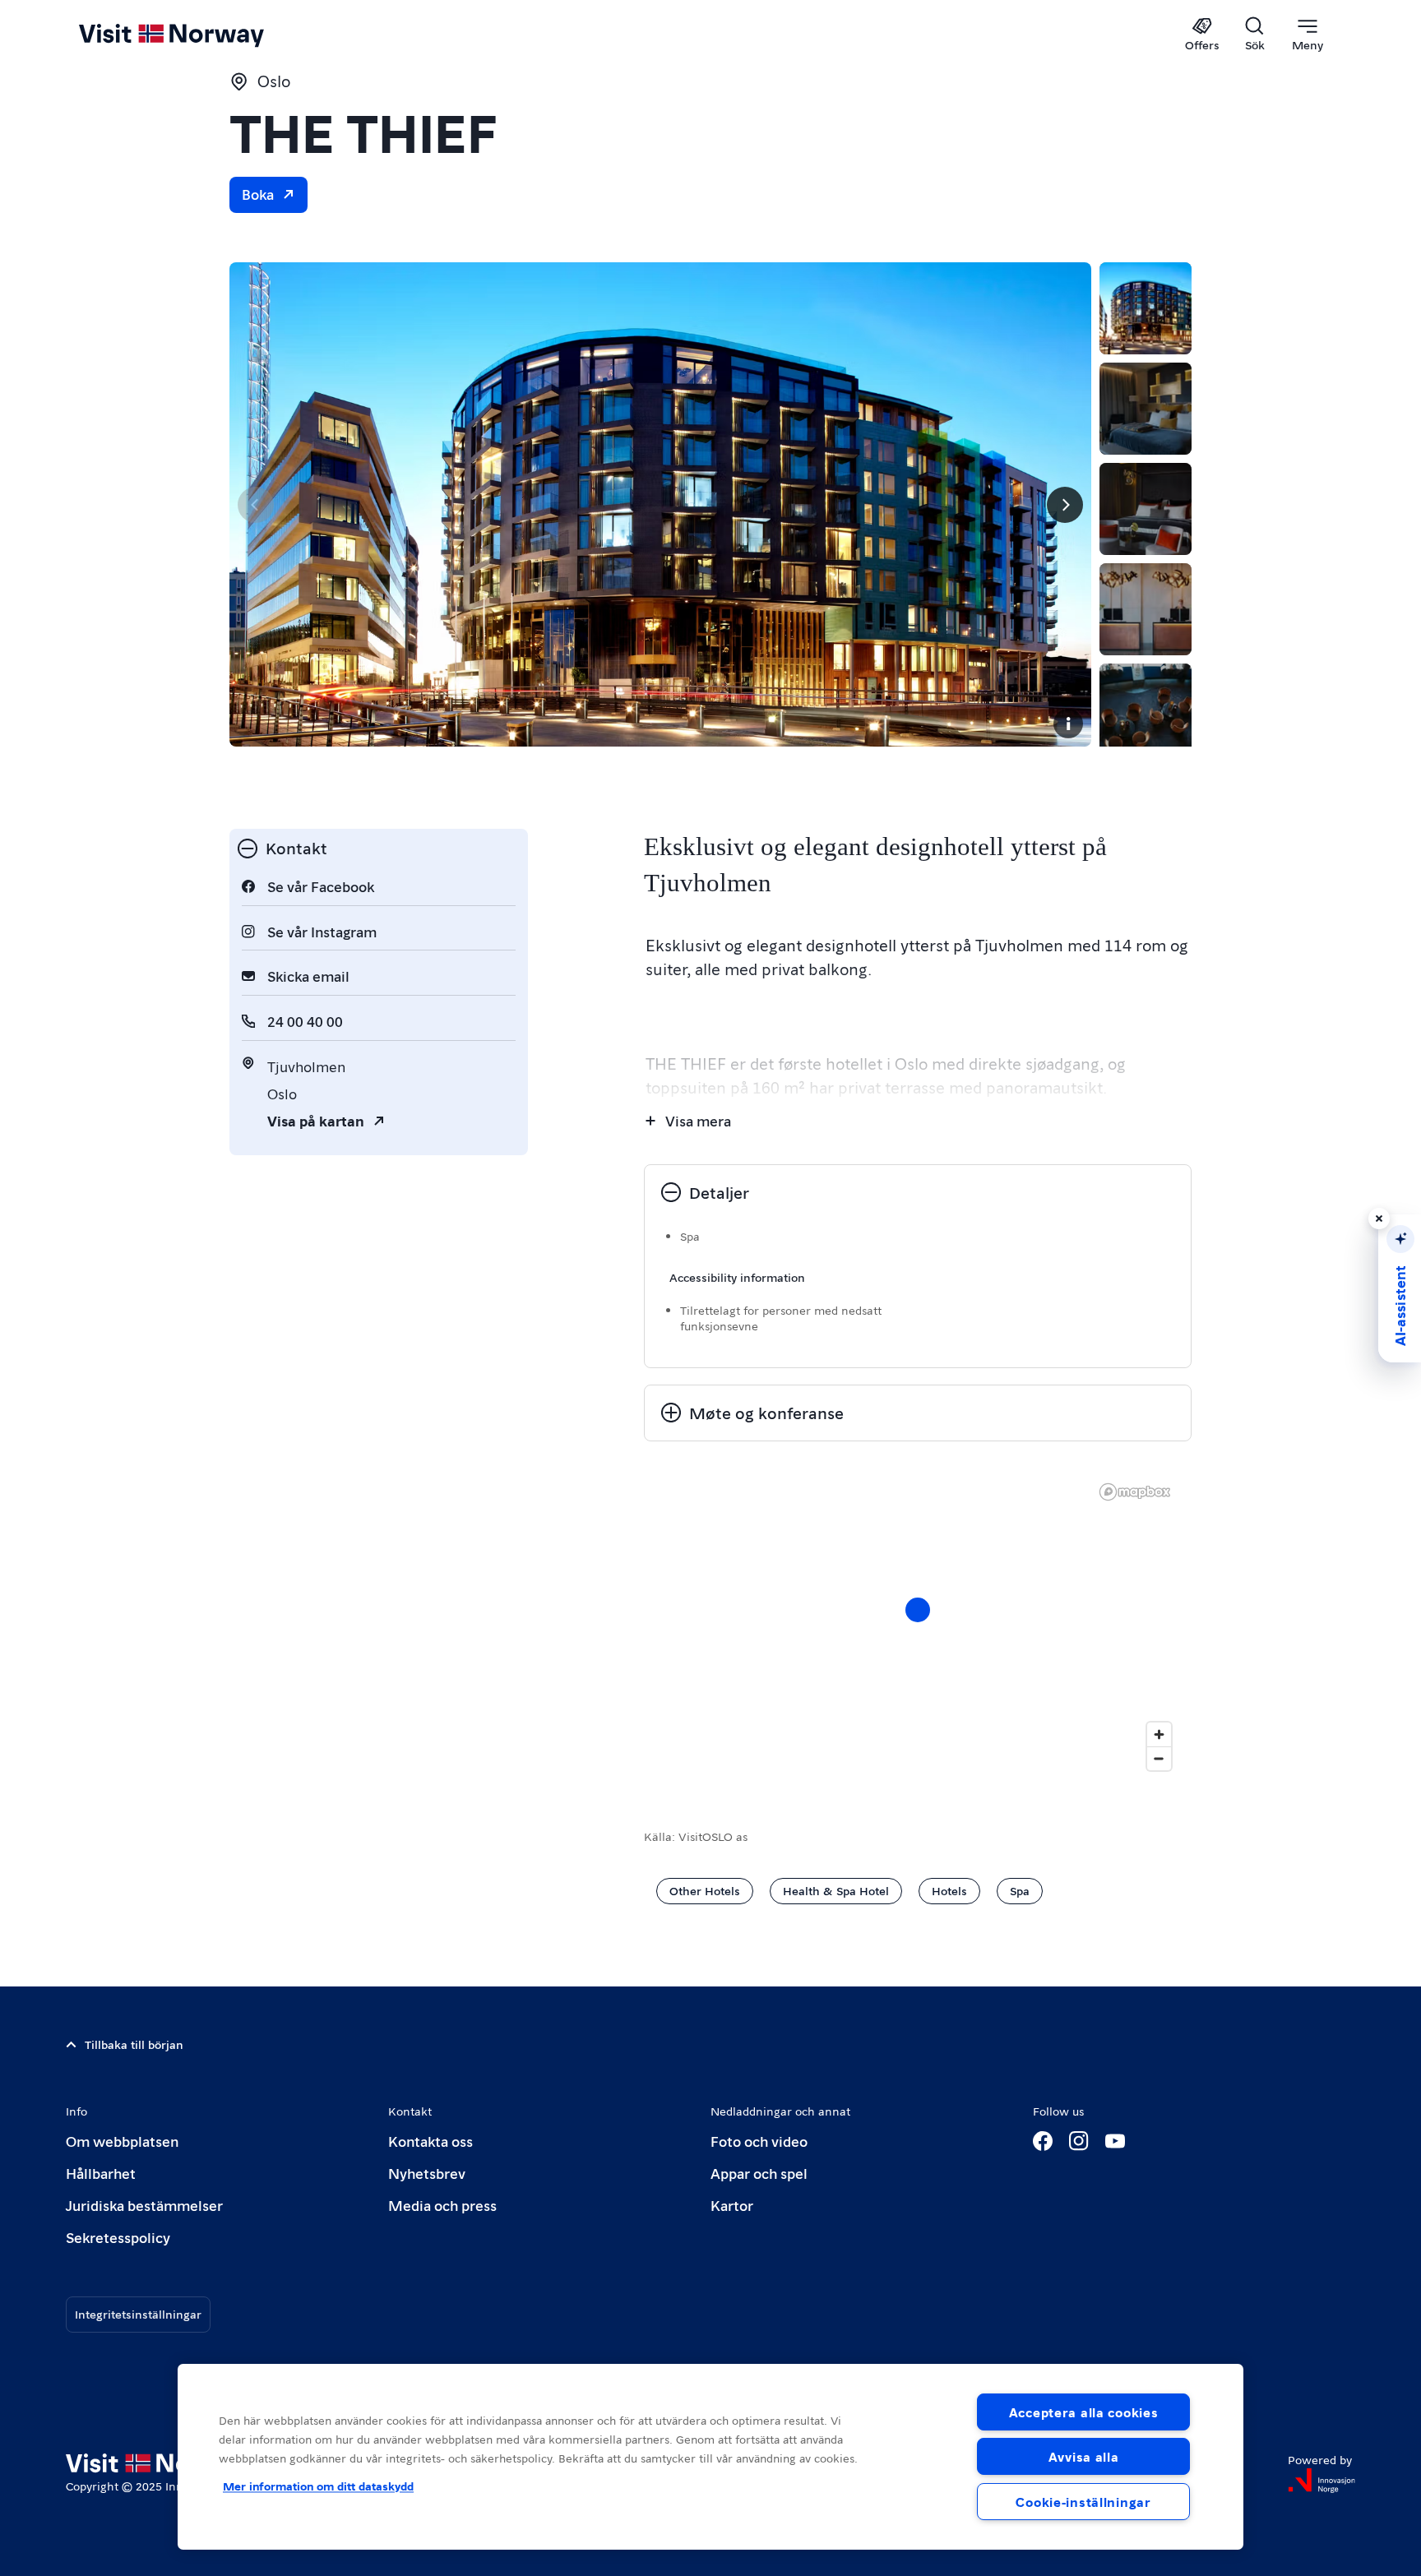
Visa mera (698, 1120)
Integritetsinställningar (138, 2314)
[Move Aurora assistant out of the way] (1379, 1219)
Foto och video (759, 2141)
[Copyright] (1068, 724)
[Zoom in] (1159, 1734)
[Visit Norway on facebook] (1043, 2141)
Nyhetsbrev (427, 2173)
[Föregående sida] (256, 505)
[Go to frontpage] (199, 35)
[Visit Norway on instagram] (1079, 2141)
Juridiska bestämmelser (144, 2205)
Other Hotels (705, 1890)
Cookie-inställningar (1083, 2502)
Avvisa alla (1084, 2456)
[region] (710, 2457)
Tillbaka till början (134, 2044)
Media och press (442, 2205)
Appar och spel (759, 2173)
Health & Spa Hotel (836, 1890)
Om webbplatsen (122, 2141)
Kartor (732, 2205)
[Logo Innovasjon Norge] (1321, 2481)
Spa (1020, 1890)
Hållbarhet (101, 2173)
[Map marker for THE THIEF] (918, 1610)
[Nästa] (1065, 505)
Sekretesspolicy (118, 2237)
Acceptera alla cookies (1084, 2412)
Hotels (949, 1890)
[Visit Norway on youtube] (1115, 2141)
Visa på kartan (316, 1120)
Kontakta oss (430, 2141)
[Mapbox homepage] (1135, 1492)
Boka (258, 194)
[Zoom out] (1159, 1758)
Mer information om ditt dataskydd (318, 2486)
